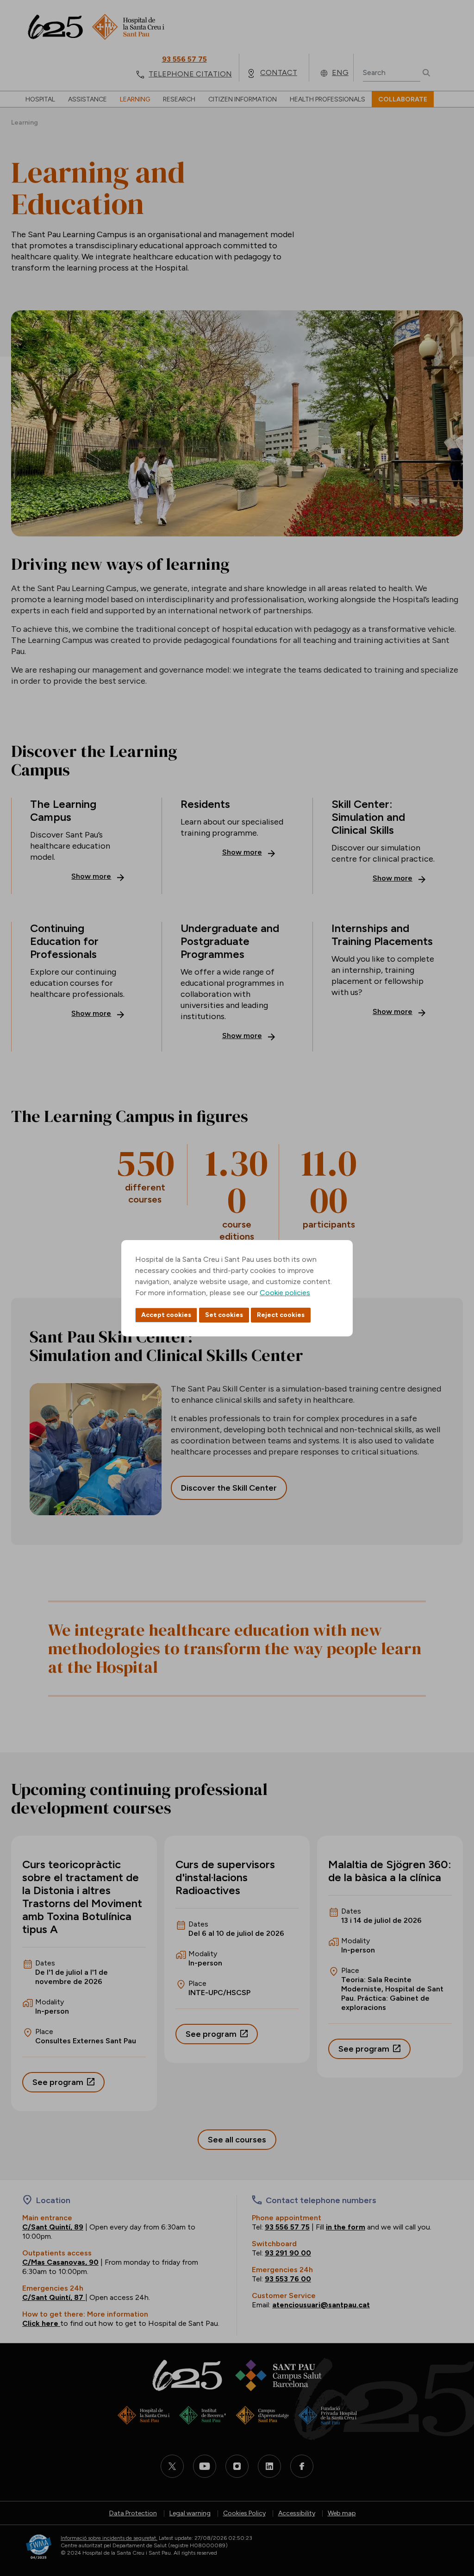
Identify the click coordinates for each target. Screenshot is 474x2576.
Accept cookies (166, 1315)
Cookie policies (285, 1293)
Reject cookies (281, 1315)
